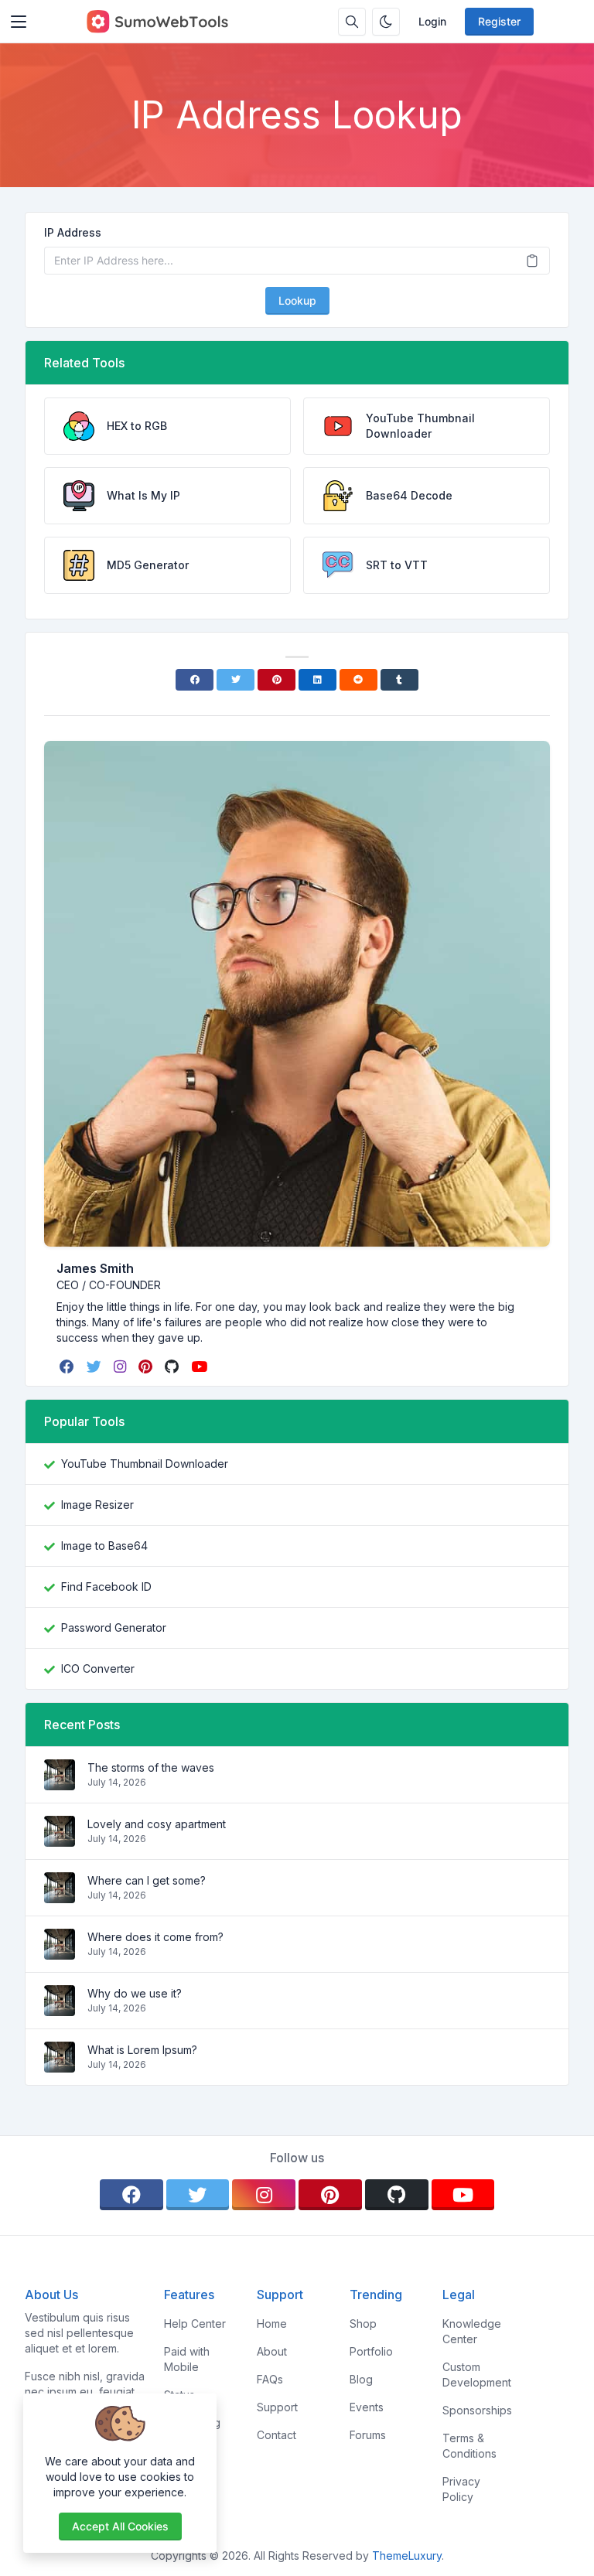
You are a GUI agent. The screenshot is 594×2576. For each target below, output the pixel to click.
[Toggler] (19, 22)
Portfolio (371, 2351)
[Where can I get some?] (60, 1895)
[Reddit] (358, 680)
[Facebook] (195, 680)
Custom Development (477, 2375)
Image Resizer (97, 1505)
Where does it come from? (155, 1937)
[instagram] (121, 1366)
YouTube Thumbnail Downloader (145, 1464)
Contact (277, 2435)
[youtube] (201, 1366)
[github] (173, 1366)
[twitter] (96, 1366)
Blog (361, 2379)
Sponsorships (477, 2410)
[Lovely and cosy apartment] (60, 1839)
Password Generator (114, 1627)
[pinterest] (147, 1366)
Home (272, 2324)
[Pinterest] (277, 680)
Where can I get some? (147, 1880)
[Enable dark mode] (386, 22)
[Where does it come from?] (60, 1952)
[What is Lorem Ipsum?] (60, 2064)
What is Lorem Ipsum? (142, 2050)
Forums (368, 2435)
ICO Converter (98, 1668)
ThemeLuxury (407, 2556)
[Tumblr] (399, 680)
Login (432, 21)
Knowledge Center (472, 2331)
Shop (363, 2324)
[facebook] (68, 1366)
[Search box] (352, 22)
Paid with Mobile (187, 2359)
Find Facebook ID (106, 1587)
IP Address (73, 232)
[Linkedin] (317, 680)
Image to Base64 (104, 1546)
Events (367, 2407)
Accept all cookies (120, 2526)
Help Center (195, 2324)
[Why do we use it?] (60, 2008)
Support (277, 2407)
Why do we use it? (135, 1993)
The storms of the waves (151, 1767)
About (272, 2351)
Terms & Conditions (469, 2446)
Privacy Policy (461, 2489)
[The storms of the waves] (60, 1782)
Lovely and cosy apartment (157, 1824)
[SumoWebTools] (157, 22)
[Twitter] (236, 680)
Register (499, 21)
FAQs (270, 2379)
